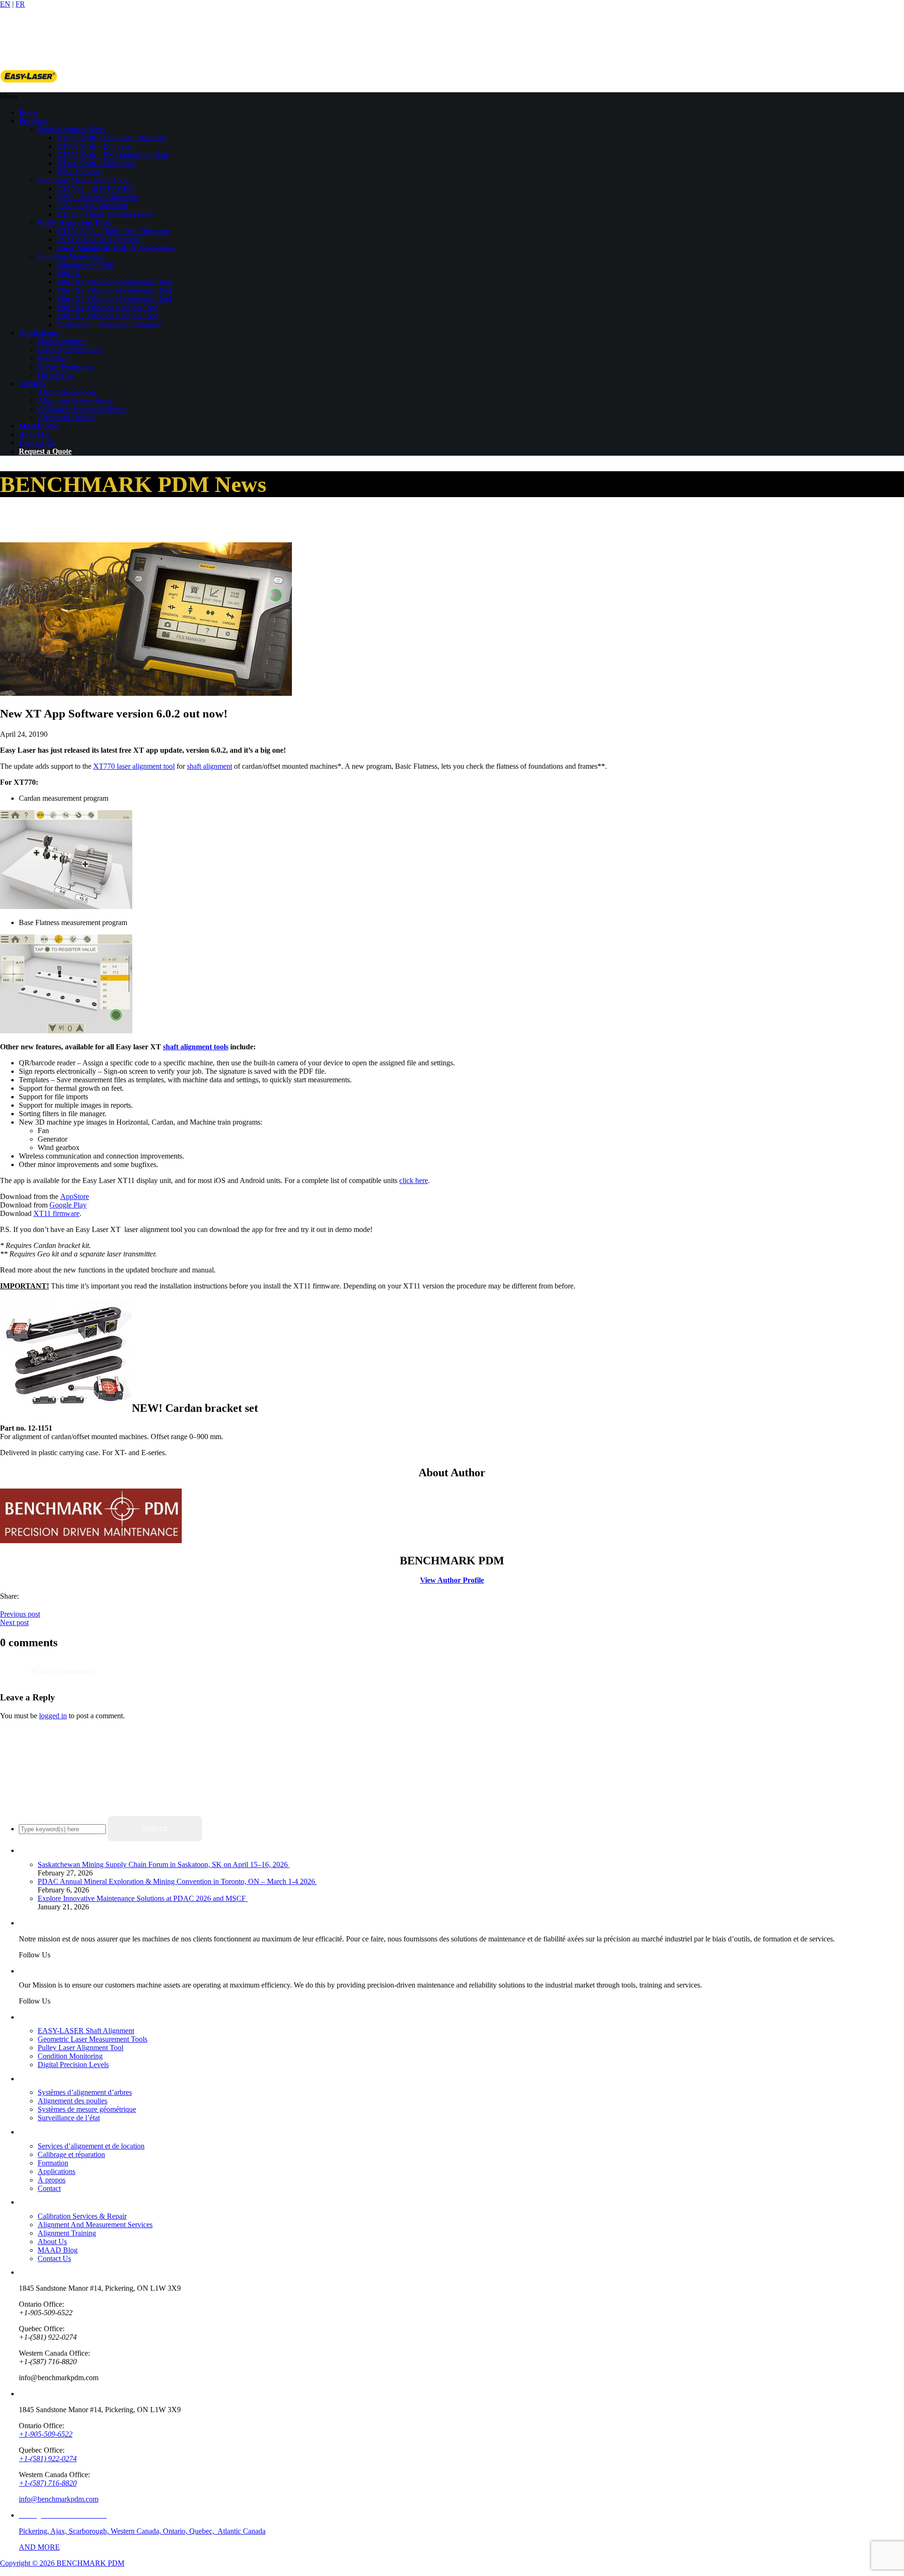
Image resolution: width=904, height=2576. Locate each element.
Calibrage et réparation (71, 2154)
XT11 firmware (56, 1213)
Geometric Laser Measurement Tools (93, 2039)
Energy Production (66, 366)
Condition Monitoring (70, 256)
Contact (49, 2188)
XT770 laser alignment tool (134, 766)
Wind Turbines (78, 172)
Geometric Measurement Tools (83, 180)
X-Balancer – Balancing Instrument (109, 324)
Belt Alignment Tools (69, 350)
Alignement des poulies (73, 2101)
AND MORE (39, 2547)
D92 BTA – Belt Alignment (98, 239)
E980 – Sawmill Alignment (97, 197)
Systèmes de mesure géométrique (87, 2109)
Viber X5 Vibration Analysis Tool (107, 316)
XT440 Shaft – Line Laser (96, 163)
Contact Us (54, 2258)
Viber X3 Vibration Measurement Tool (114, 299)
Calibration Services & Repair (82, 409)
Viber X (69, 273)
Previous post (20, 1614)
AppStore (75, 1196)
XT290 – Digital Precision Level (105, 214)
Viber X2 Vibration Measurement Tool (114, 290)
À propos (52, 2180)
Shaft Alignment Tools (71, 129)
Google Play (68, 1205)
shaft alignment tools (196, 1047)
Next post (14, 1622)
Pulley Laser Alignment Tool (81, 2048)
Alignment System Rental (76, 400)
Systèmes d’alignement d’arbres (85, 2092)
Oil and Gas (56, 375)
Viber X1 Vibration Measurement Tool (114, 282)
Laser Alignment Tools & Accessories (115, 248)
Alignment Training (67, 417)
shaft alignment (210, 766)
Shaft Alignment (62, 341)
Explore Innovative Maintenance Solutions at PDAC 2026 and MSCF (143, 1898)
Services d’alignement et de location (91, 2146)
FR (20, 4)
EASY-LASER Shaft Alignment (86, 2031)
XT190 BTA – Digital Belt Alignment (113, 231)
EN (5, 4)
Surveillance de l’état (69, 2118)
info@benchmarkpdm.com (59, 2499)
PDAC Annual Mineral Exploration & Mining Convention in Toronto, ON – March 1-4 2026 (177, 1881)
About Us (52, 2242)
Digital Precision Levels (73, 2065)
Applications (56, 2171)
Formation (53, 2163)
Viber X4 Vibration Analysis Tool (107, 307)
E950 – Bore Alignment (92, 205)
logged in (53, 1716)
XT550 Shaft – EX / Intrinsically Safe (113, 155)
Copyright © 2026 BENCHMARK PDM (62, 2563)
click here (414, 1180)
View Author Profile (452, 1580)
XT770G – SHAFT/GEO (95, 189)
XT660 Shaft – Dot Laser (95, 146)
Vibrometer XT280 (85, 265)
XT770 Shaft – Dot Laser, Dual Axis (111, 138)
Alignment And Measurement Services (95, 2225)
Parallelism (54, 358)
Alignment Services (67, 392)
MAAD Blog (58, 2250)
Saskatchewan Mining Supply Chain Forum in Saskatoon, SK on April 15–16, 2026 (164, 1864)
